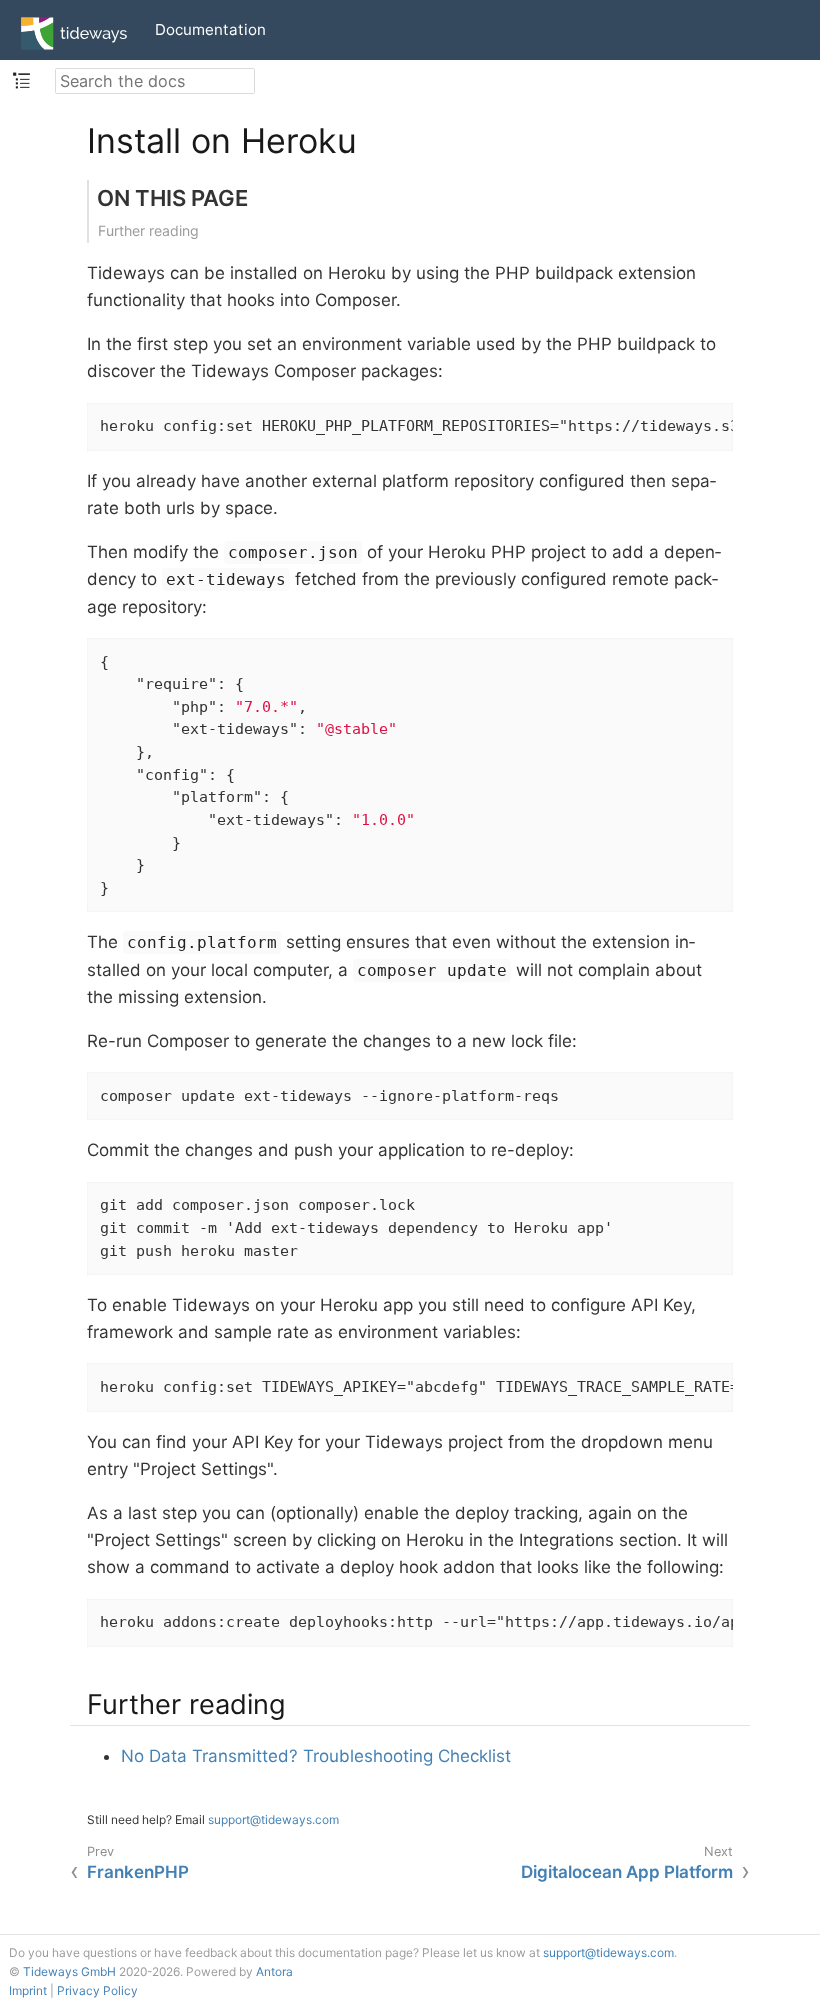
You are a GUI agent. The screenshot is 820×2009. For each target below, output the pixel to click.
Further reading (148, 230)
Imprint (28, 1990)
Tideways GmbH (69, 1971)
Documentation (210, 29)
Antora (274, 1971)
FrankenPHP (138, 1872)
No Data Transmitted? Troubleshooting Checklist (316, 1756)
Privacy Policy (97, 1990)
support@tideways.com (273, 1819)
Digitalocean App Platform (627, 1872)
